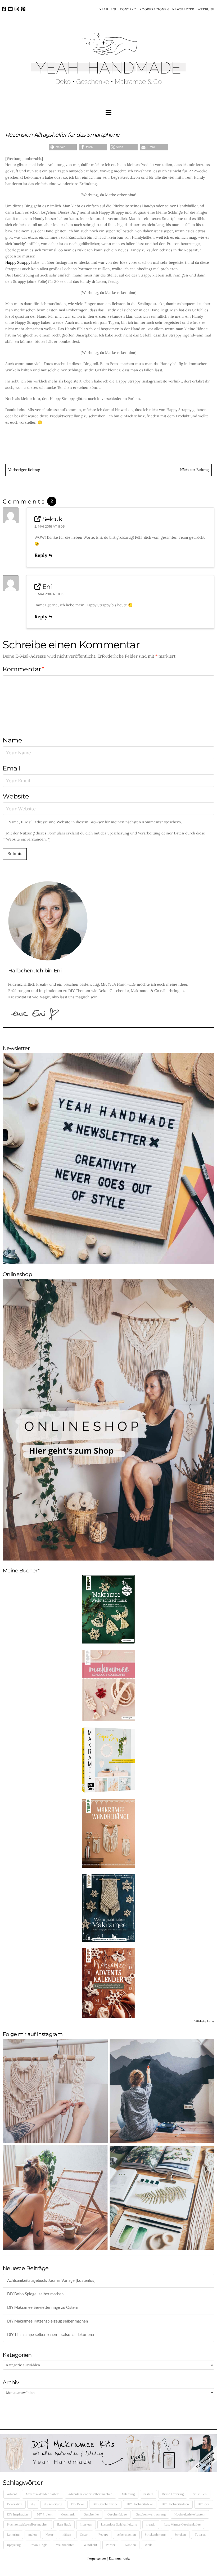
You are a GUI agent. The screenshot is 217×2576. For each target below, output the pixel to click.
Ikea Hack (64, 2524)
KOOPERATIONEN (154, 9)
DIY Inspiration (18, 2514)
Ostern (85, 2535)
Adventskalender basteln (43, 2494)
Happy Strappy (18, 262)
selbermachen (126, 2535)
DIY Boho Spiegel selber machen (35, 2294)
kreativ (151, 2524)
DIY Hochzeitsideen (175, 2504)
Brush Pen (200, 2494)
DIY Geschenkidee (105, 2504)
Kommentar (23, 669)
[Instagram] (17, 9)
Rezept (103, 2535)
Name (12, 740)
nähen (67, 2535)
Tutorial (200, 2535)
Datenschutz (119, 2559)
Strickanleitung (155, 2535)
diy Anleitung (53, 2504)
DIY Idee (204, 2504)
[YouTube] (10, 9)
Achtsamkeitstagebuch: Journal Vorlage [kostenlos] (51, 2281)
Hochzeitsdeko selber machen (28, 2524)
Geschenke (91, 2514)
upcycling (14, 2545)
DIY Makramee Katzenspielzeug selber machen (48, 2321)
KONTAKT (128, 9)
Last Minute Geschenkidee (182, 2524)
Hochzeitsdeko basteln (190, 2514)
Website (16, 796)
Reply (42, 555)
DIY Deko (78, 2504)
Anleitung (128, 2494)
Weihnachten (65, 2545)
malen (33, 2535)
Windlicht (90, 2545)
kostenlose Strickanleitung (119, 2524)
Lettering (13, 2535)
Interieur (86, 2524)
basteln (148, 2494)
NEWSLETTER (183, 9)
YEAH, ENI (108, 9)
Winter (111, 2545)
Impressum (97, 2559)
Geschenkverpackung (151, 2514)
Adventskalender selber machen (90, 2494)
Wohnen (130, 2545)
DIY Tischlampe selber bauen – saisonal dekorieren (51, 2335)
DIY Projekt (45, 2514)
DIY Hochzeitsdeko (140, 2504)
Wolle (149, 2545)
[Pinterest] (23, 9)
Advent (12, 2494)
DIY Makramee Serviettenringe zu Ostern (43, 2308)
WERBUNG (206, 9)
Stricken (180, 2535)
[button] (108, 113)
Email (12, 768)
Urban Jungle (38, 2545)
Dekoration (15, 2504)
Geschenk (68, 2514)
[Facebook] (4, 9)
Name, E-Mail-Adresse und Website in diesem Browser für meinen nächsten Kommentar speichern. (95, 822)
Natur (49, 2535)
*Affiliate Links (204, 2021)
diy (33, 2504)
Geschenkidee (117, 2514)
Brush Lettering (173, 2494)
